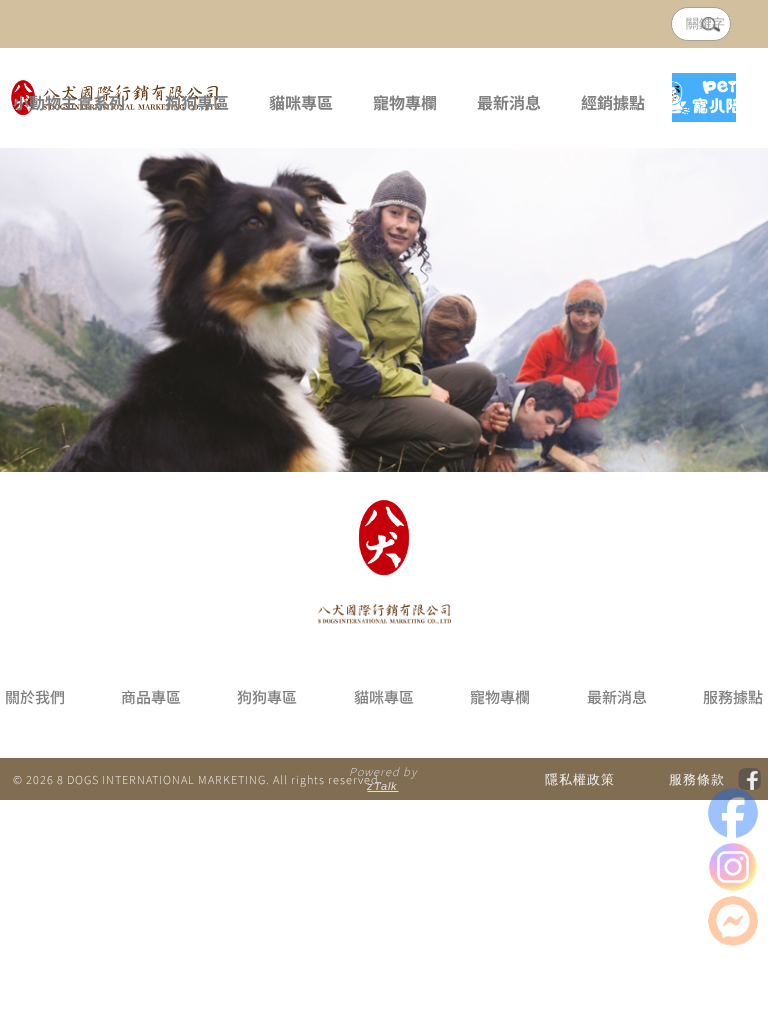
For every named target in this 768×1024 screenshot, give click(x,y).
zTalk (382, 786)
